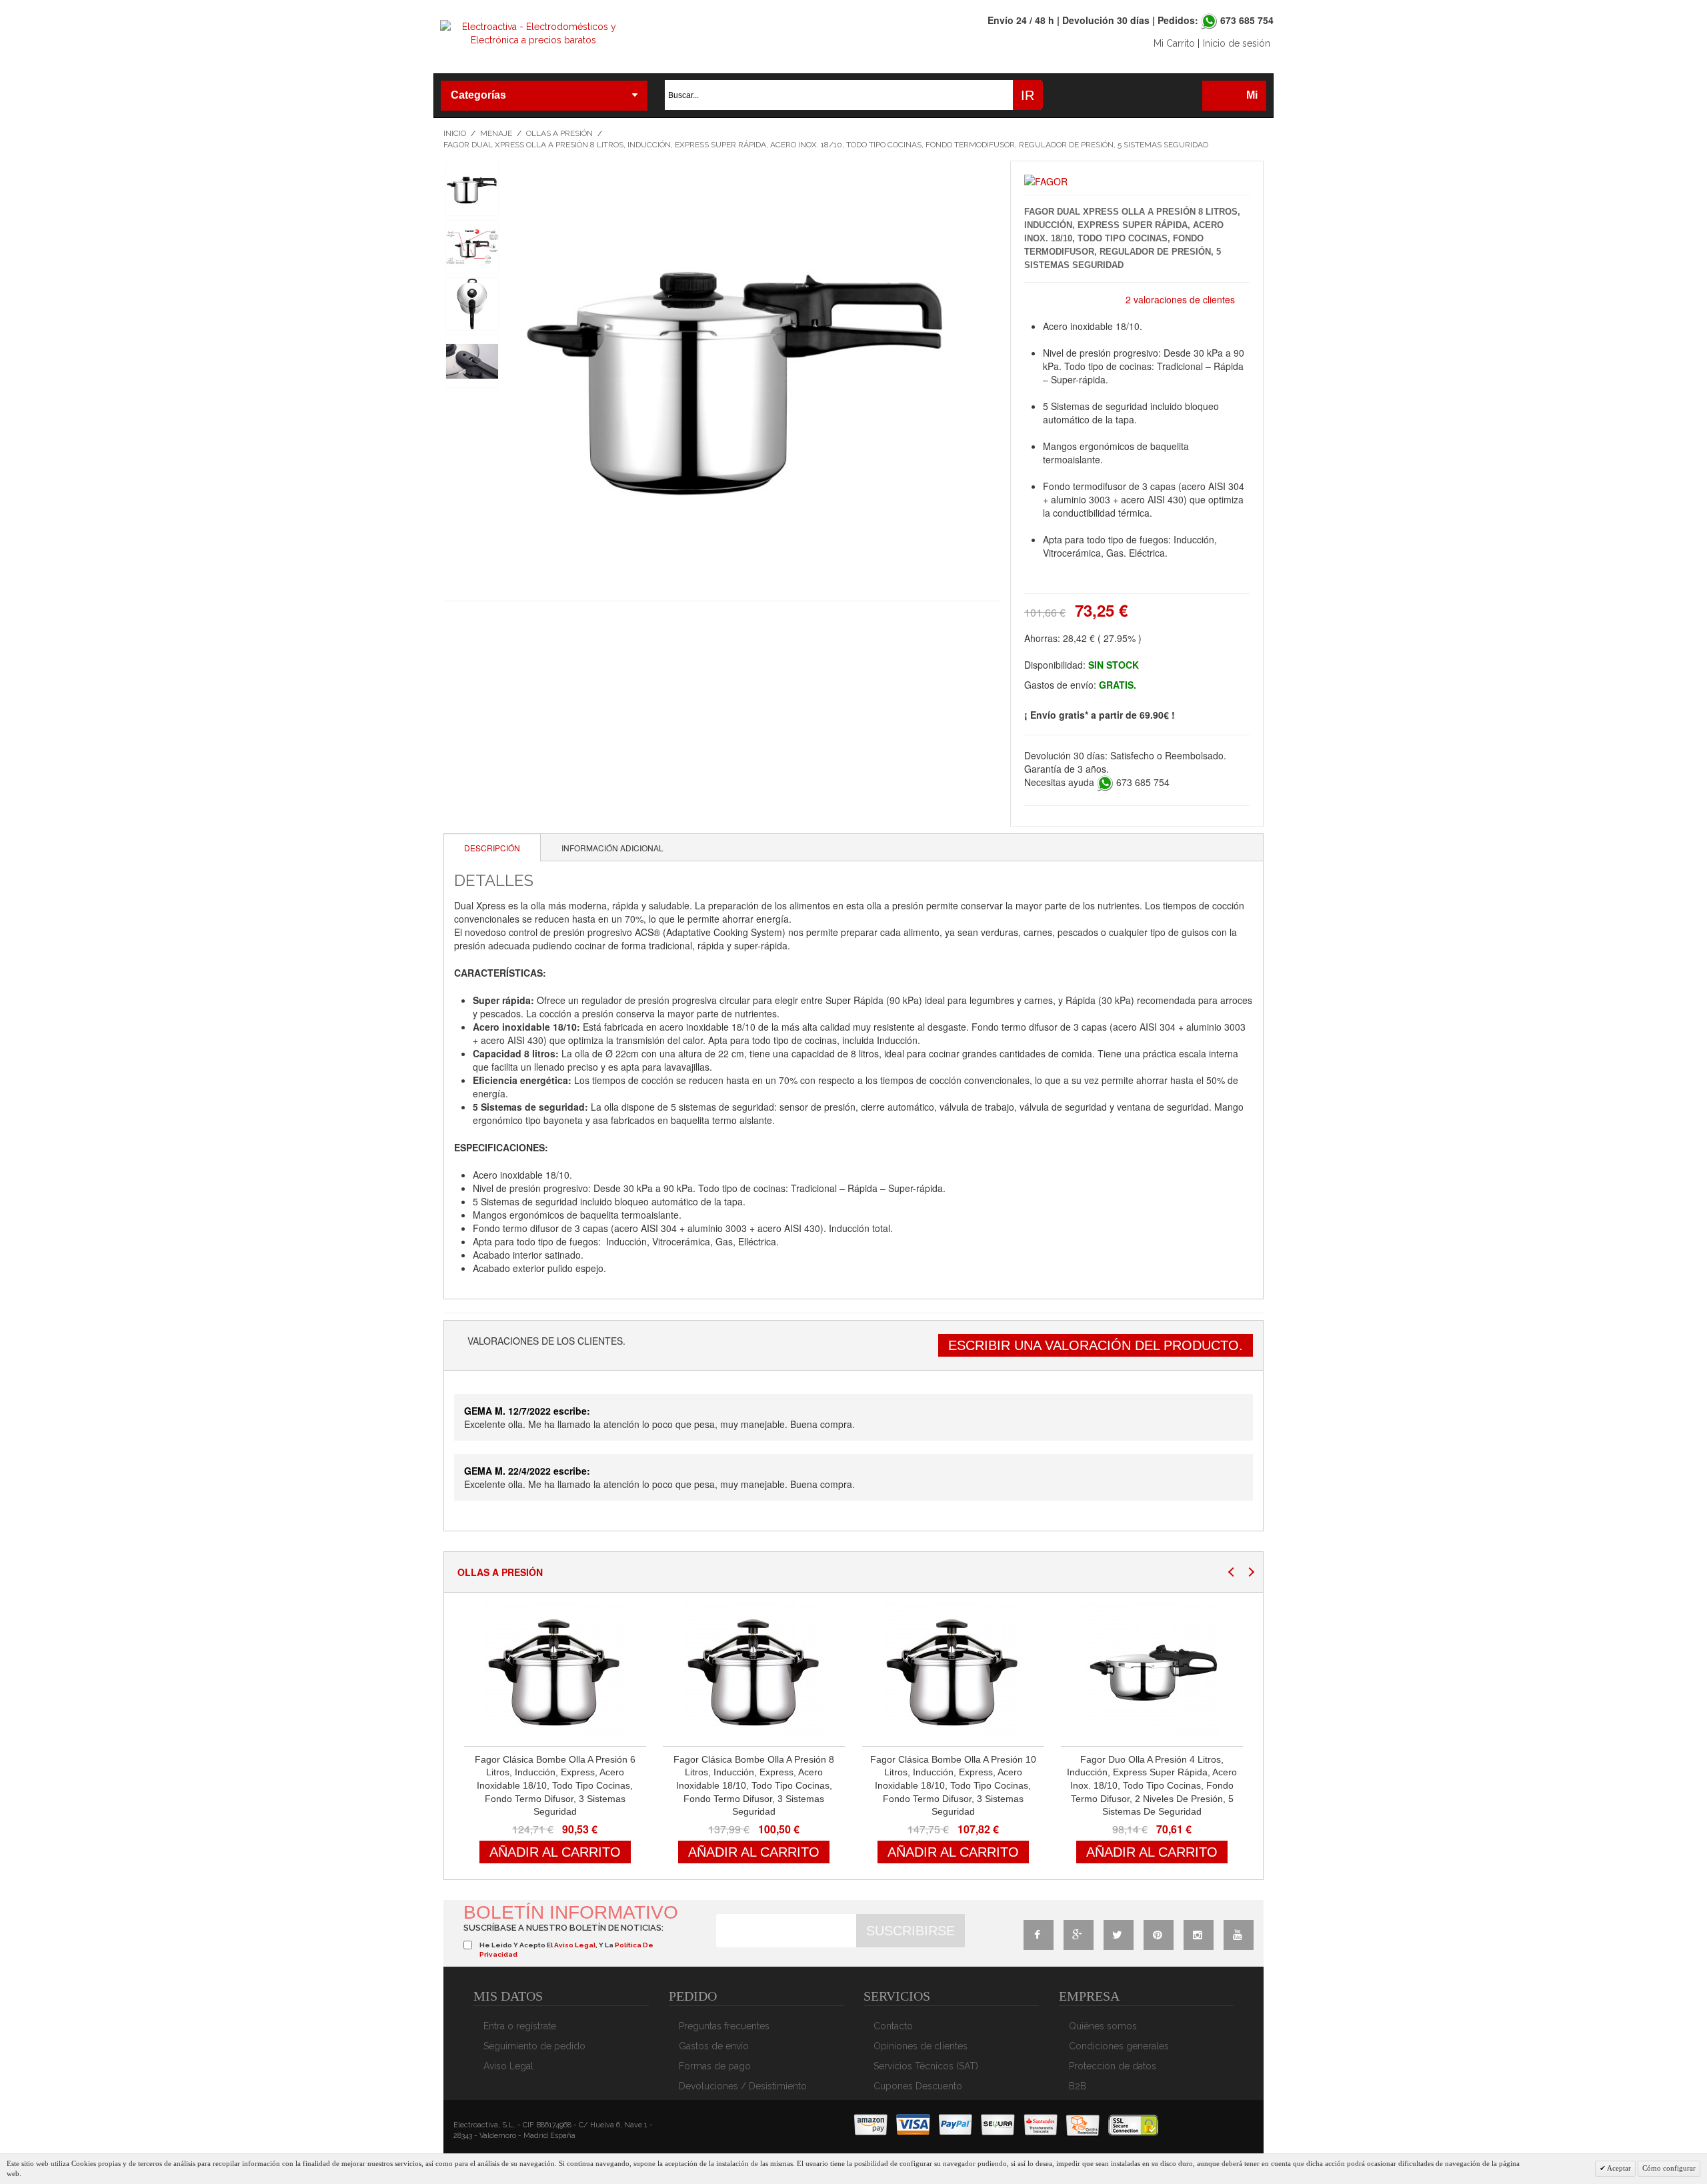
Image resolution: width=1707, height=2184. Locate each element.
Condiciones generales (1119, 2046)
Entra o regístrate (520, 2026)
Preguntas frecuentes (724, 2026)
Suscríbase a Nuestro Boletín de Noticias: (563, 1928)
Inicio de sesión (1237, 43)
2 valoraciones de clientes (1180, 299)
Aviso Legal (508, 2066)
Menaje (496, 133)
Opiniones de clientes (921, 2046)
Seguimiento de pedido (534, 2046)
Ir (1028, 95)
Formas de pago (715, 2066)
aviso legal (575, 1945)
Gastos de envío (714, 2046)
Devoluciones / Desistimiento (743, 2086)
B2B (1078, 2086)
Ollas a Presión (559, 133)
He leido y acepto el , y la (566, 1950)
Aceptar (1618, 2168)
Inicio (455, 133)
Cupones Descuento (918, 2086)
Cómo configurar (1669, 2168)
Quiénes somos (1103, 2026)
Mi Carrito (1174, 43)
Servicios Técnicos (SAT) (926, 2066)
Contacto (893, 2026)
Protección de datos (1113, 2066)
